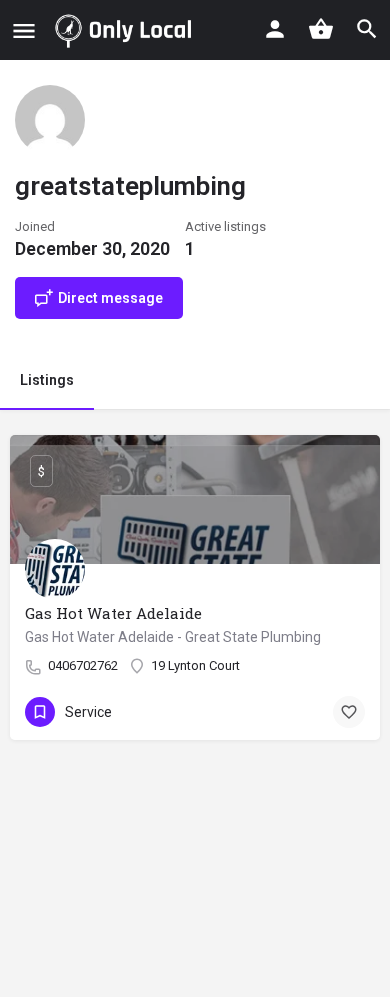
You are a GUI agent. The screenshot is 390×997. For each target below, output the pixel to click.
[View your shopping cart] (321, 29)
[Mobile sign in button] (275, 29)
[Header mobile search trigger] (367, 29)
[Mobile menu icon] (24, 30)
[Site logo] (127, 30)
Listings (47, 380)
